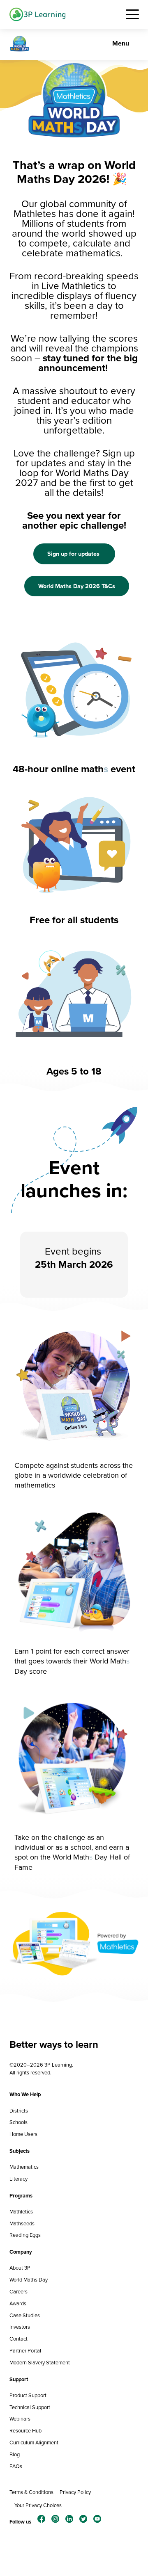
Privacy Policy (75, 2492)
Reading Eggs (25, 2235)
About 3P (20, 2268)
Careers (18, 2292)
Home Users (23, 2134)
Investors (20, 2327)
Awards (18, 2303)
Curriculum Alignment (34, 2443)
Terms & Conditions (31, 2492)
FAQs (16, 2466)
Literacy (18, 2179)
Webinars (20, 2419)
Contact (18, 2339)
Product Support (28, 2395)
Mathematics (24, 2167)
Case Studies (25, 2315)
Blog (15, 2454)
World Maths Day (29, 2280)
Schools (18, 2122)
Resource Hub (25, 2431)
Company (21, 2252)
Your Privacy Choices (38, 2505)
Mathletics (21, 2212)
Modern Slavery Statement (40, 2363)
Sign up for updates (74, 554)
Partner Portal (25, 2351)
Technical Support (30, 2407)
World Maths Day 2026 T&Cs (77, 586)
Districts (19, 2111)
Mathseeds (22, 2223)
